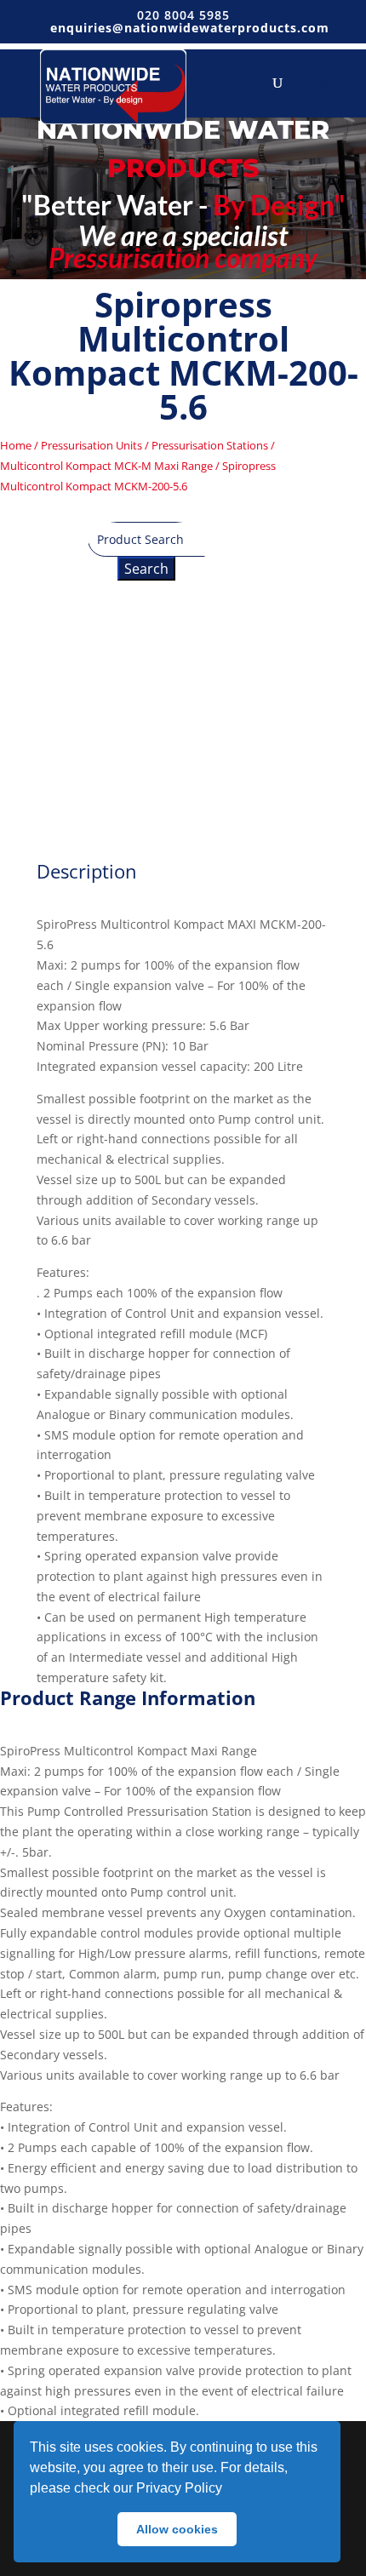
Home (16, 445)
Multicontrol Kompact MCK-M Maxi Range (106, 466)
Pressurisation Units (91, 445)
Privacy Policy (179, 2488)
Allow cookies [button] (177, 2529)
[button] (228, 2490)
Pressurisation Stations (210, 445)
